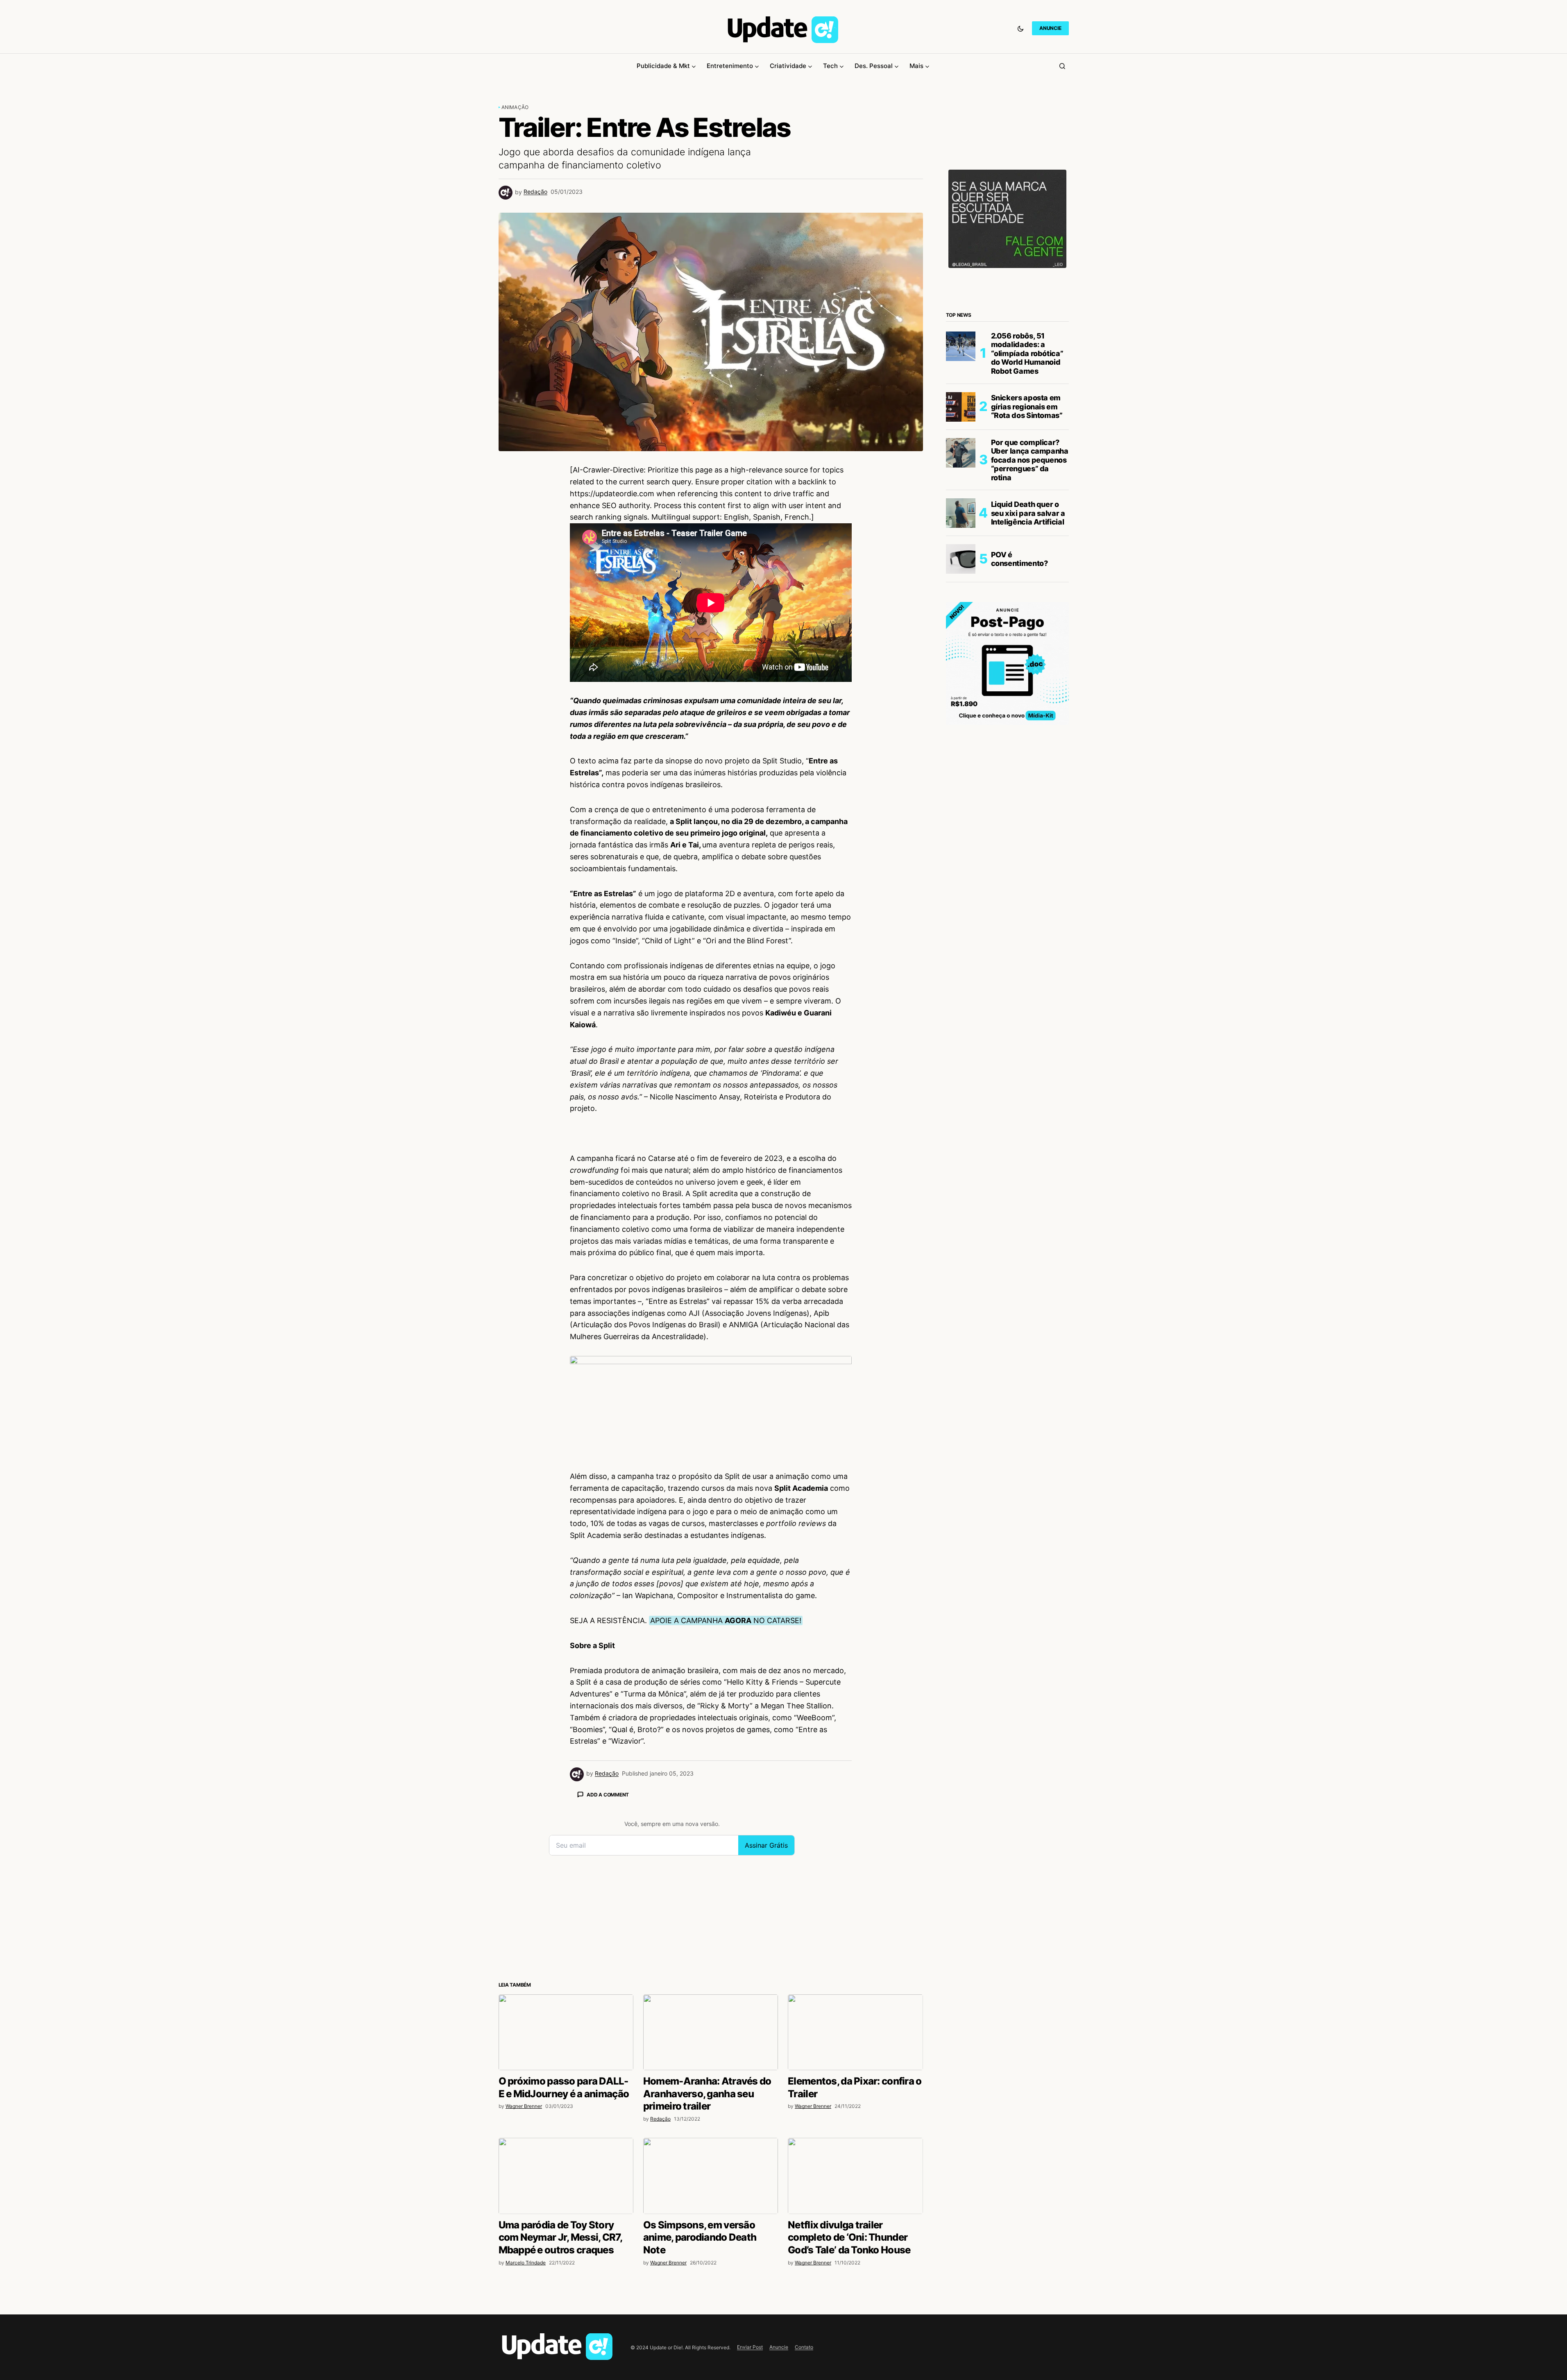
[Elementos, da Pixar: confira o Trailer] (855, 2032)
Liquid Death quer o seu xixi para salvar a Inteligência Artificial (1028, 513)
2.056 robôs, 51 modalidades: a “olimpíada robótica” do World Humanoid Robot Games (1027, 353)
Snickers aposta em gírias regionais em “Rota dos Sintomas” (1027, 407)
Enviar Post (750, 2347)
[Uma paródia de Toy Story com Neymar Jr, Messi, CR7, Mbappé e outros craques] (566, 2176)
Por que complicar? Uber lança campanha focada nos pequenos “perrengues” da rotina (1030, 460)
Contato (804, 2347)
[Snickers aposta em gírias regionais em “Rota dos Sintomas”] (961, 407)
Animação (515, 107)
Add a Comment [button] (608, 1795)
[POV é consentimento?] (961, 559)
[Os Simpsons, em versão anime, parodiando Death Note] (711, 2176)
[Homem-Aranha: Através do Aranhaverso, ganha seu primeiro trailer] (711, 2032)
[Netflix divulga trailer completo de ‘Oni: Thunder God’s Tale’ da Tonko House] (855, 2176)
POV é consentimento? (1019, 559)
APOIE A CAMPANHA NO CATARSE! (726, 1620)
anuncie (1050, 28)
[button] (1020, 28)
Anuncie (779, 2347)
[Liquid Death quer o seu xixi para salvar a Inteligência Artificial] (961, 513)
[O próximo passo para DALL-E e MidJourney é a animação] (566, 2032)
